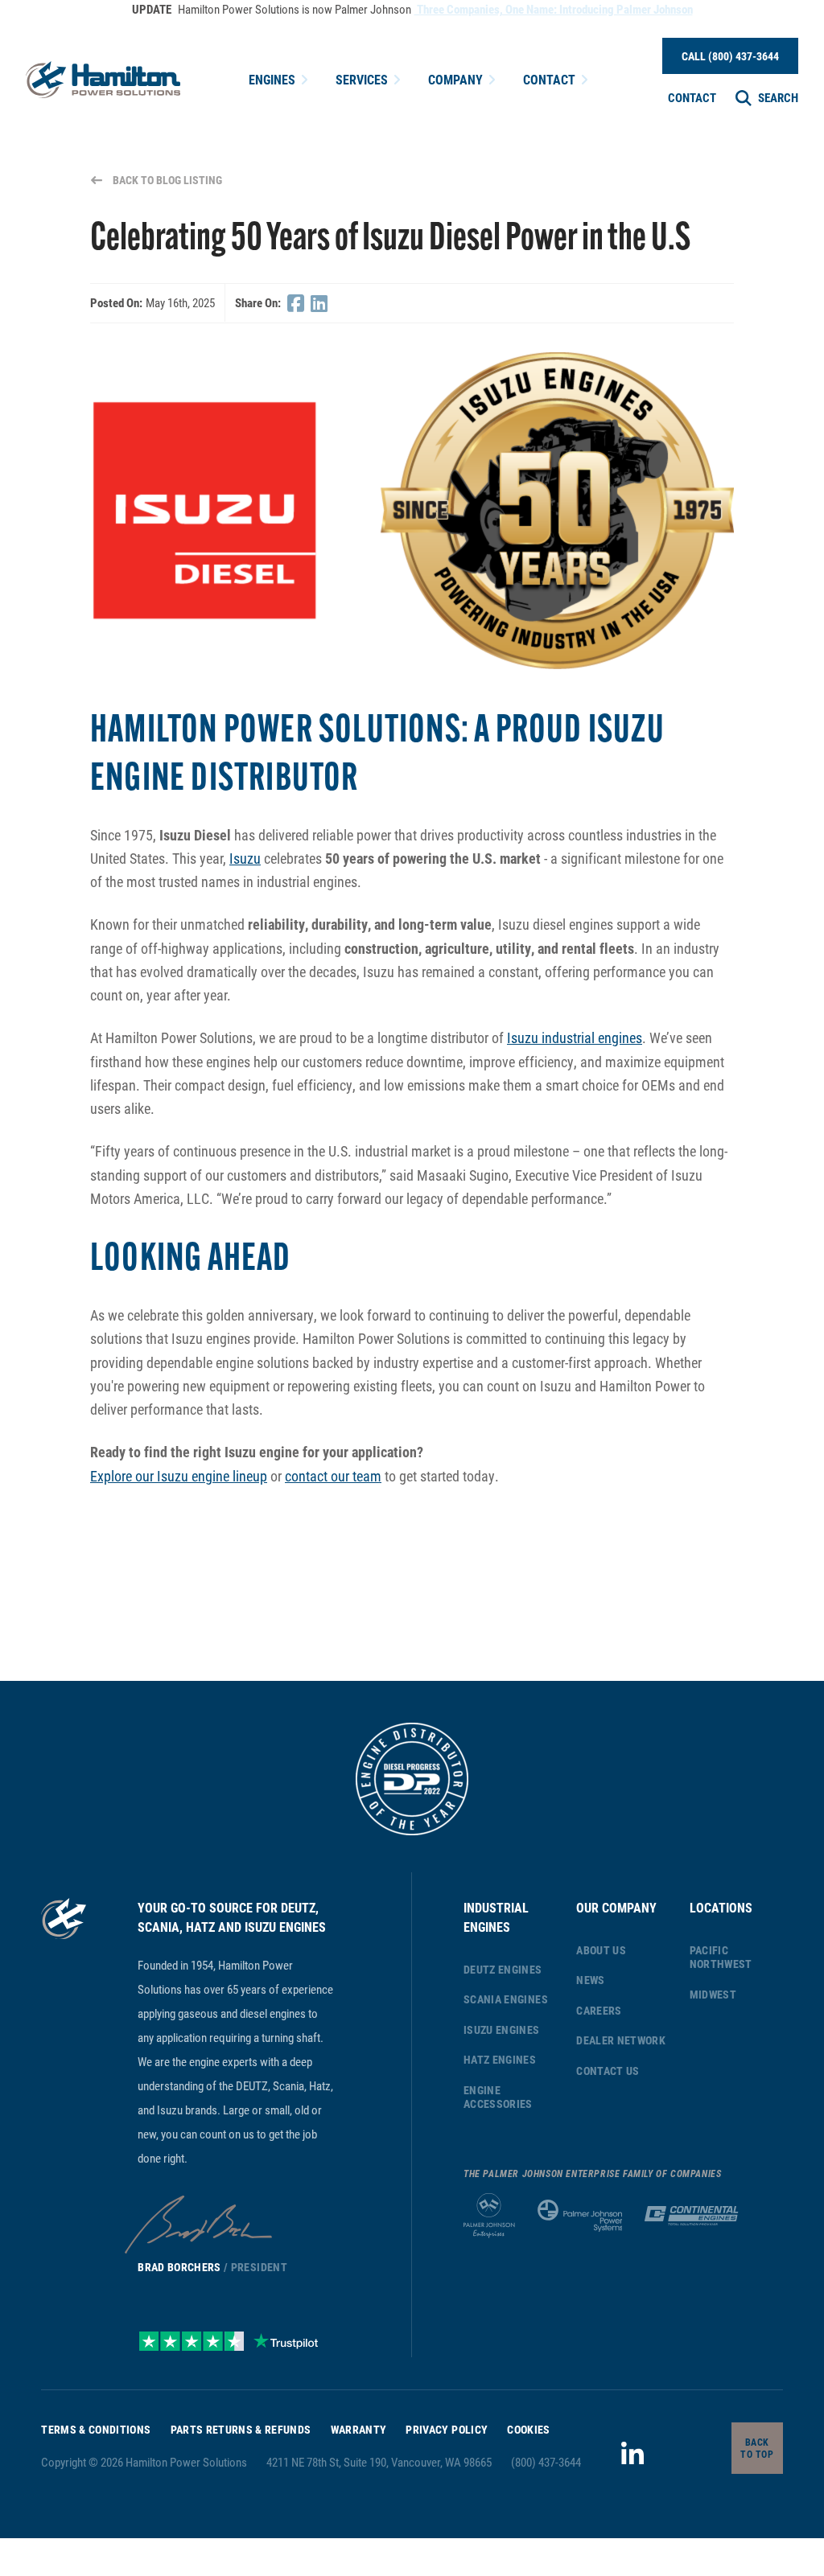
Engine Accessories (498, 2097)
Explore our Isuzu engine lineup (179, 1476)
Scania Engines (506, 1999)
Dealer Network (621, 2040)
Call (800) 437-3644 (730, 56)
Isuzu (245, 858)
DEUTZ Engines (503, 1969)
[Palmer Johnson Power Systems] (580, 2216)
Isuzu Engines (502, 2030)
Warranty (359, 2429)
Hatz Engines (500, 2059)
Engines (272, 79)
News (590, 1980)
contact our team (333, 1476)
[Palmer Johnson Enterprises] (489, 2216)
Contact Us (608, 2071)
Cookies (528, 2429)
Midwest (713, 1994)
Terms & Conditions (96, 2429)
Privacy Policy (447, 2429)
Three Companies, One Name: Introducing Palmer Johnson (554, 9)
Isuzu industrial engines (575, 1037)
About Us (601, 1950)
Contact (549, 79)
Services (362, 79)
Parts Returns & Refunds (241, 2429)
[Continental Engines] (691, 2216)
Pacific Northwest (721, 1957)
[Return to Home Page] (103, 80)
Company (455, 79)
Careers (599, 2010)
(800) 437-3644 (546, 2462)
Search (778, 97)
